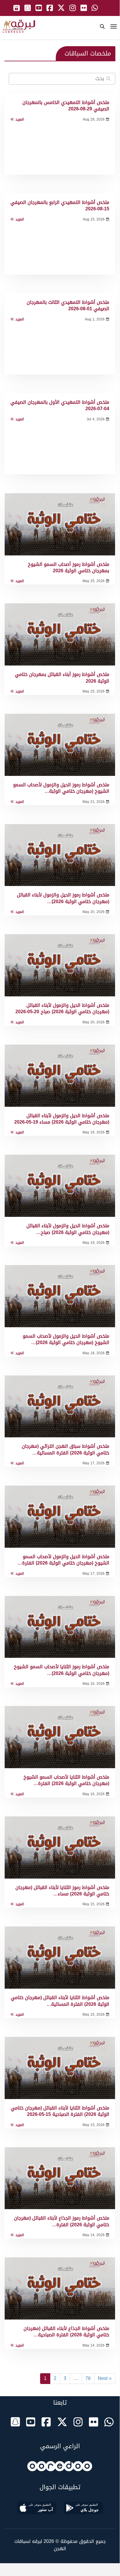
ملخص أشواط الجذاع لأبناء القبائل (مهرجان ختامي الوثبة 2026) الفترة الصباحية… (66, 2332)
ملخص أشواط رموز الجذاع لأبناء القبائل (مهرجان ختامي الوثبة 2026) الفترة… (62, 2221)
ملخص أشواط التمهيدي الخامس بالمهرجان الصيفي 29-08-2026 (66, 106)
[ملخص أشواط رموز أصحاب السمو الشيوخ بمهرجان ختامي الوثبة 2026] (60, 524)
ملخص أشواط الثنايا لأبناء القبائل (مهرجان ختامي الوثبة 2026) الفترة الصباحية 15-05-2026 (60, 2111)
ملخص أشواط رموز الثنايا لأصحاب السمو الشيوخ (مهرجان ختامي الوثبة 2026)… (62, 1670)
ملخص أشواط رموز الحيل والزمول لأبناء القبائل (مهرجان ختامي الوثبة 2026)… (63, 898)
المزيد (20, 120)
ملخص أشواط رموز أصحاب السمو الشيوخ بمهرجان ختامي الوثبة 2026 (69, 567)
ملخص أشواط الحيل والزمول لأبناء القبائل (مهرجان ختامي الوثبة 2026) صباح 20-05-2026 (62, 1008)
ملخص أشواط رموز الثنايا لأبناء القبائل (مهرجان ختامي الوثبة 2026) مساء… (62, 1891)
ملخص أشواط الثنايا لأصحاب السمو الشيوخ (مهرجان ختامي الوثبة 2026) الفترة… (66, 1780)
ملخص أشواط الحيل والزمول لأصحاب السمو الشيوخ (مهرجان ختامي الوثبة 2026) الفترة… (63, 1560)
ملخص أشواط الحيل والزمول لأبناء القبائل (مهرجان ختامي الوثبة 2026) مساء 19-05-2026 (62, 1119)
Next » (105, 2378)
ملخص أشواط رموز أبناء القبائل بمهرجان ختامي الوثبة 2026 (62, 678)
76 (88, 2378)
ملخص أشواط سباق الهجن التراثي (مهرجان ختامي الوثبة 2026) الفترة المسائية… (66, 1449)
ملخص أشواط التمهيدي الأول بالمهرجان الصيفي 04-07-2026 (60, 405)
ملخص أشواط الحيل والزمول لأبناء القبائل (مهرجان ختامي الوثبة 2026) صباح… (68, 1229)
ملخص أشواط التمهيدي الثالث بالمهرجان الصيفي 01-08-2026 (68, 305)
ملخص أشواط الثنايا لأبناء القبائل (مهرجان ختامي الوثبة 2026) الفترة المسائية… (60, 2001)
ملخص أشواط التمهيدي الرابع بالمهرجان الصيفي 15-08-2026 (60, 206)
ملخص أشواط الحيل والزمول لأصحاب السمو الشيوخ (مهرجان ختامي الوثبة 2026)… (66, 1339)
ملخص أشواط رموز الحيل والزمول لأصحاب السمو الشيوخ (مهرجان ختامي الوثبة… (61, 788)
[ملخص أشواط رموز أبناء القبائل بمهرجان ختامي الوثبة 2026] (60, 634)
